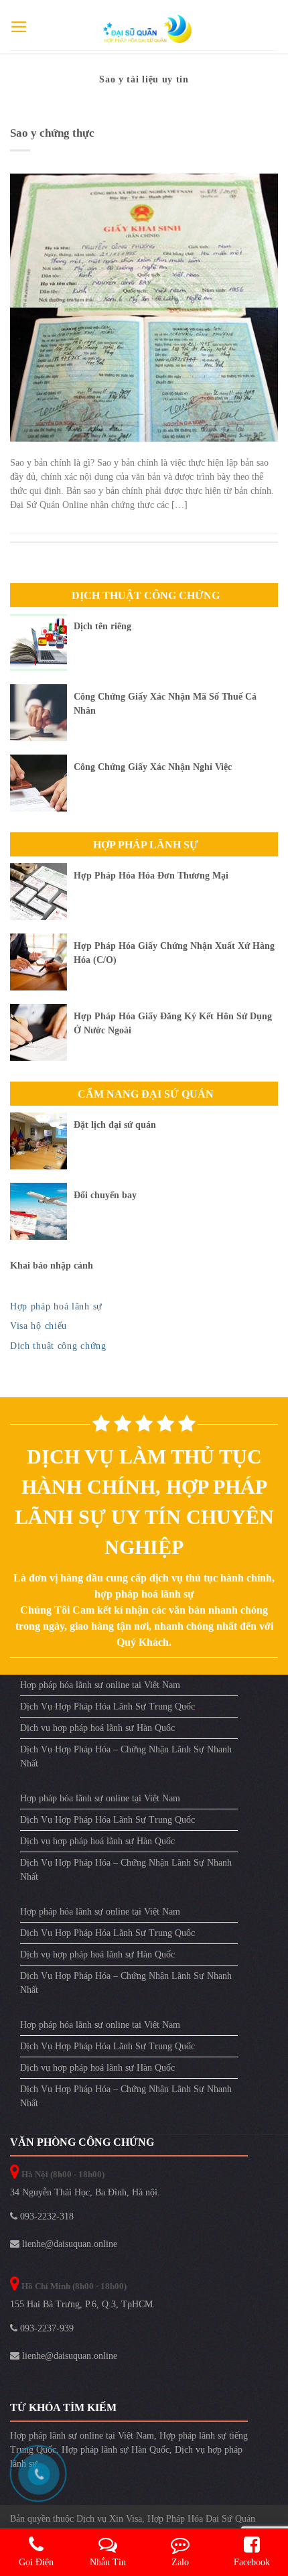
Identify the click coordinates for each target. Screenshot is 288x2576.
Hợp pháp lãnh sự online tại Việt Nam (82, 2436)
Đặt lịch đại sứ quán (115, 1125)
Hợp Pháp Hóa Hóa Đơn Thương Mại (151, 876)
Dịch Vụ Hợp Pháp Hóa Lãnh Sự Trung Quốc (107, 1706)
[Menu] (19, 27)
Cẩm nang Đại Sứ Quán (146, 1094)
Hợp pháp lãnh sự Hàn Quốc (116, 2450)
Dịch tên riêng (102, 626)
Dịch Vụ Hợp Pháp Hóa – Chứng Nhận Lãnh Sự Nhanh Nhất (126, 1756)
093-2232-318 (46, 2216)
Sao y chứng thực (52, 133)
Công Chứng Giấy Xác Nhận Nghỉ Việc (153, 767)
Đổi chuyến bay (105, 1195)
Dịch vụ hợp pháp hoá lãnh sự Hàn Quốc (97, 1728)
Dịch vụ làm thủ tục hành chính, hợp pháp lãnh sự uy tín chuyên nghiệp (144, 1502)
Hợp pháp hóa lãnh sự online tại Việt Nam (100, 1685)
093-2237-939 (46, 2328)
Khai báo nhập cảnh (52, 1266)
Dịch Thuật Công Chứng (146, 595)
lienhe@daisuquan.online (68, 2244)
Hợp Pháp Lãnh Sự (146, 845)
